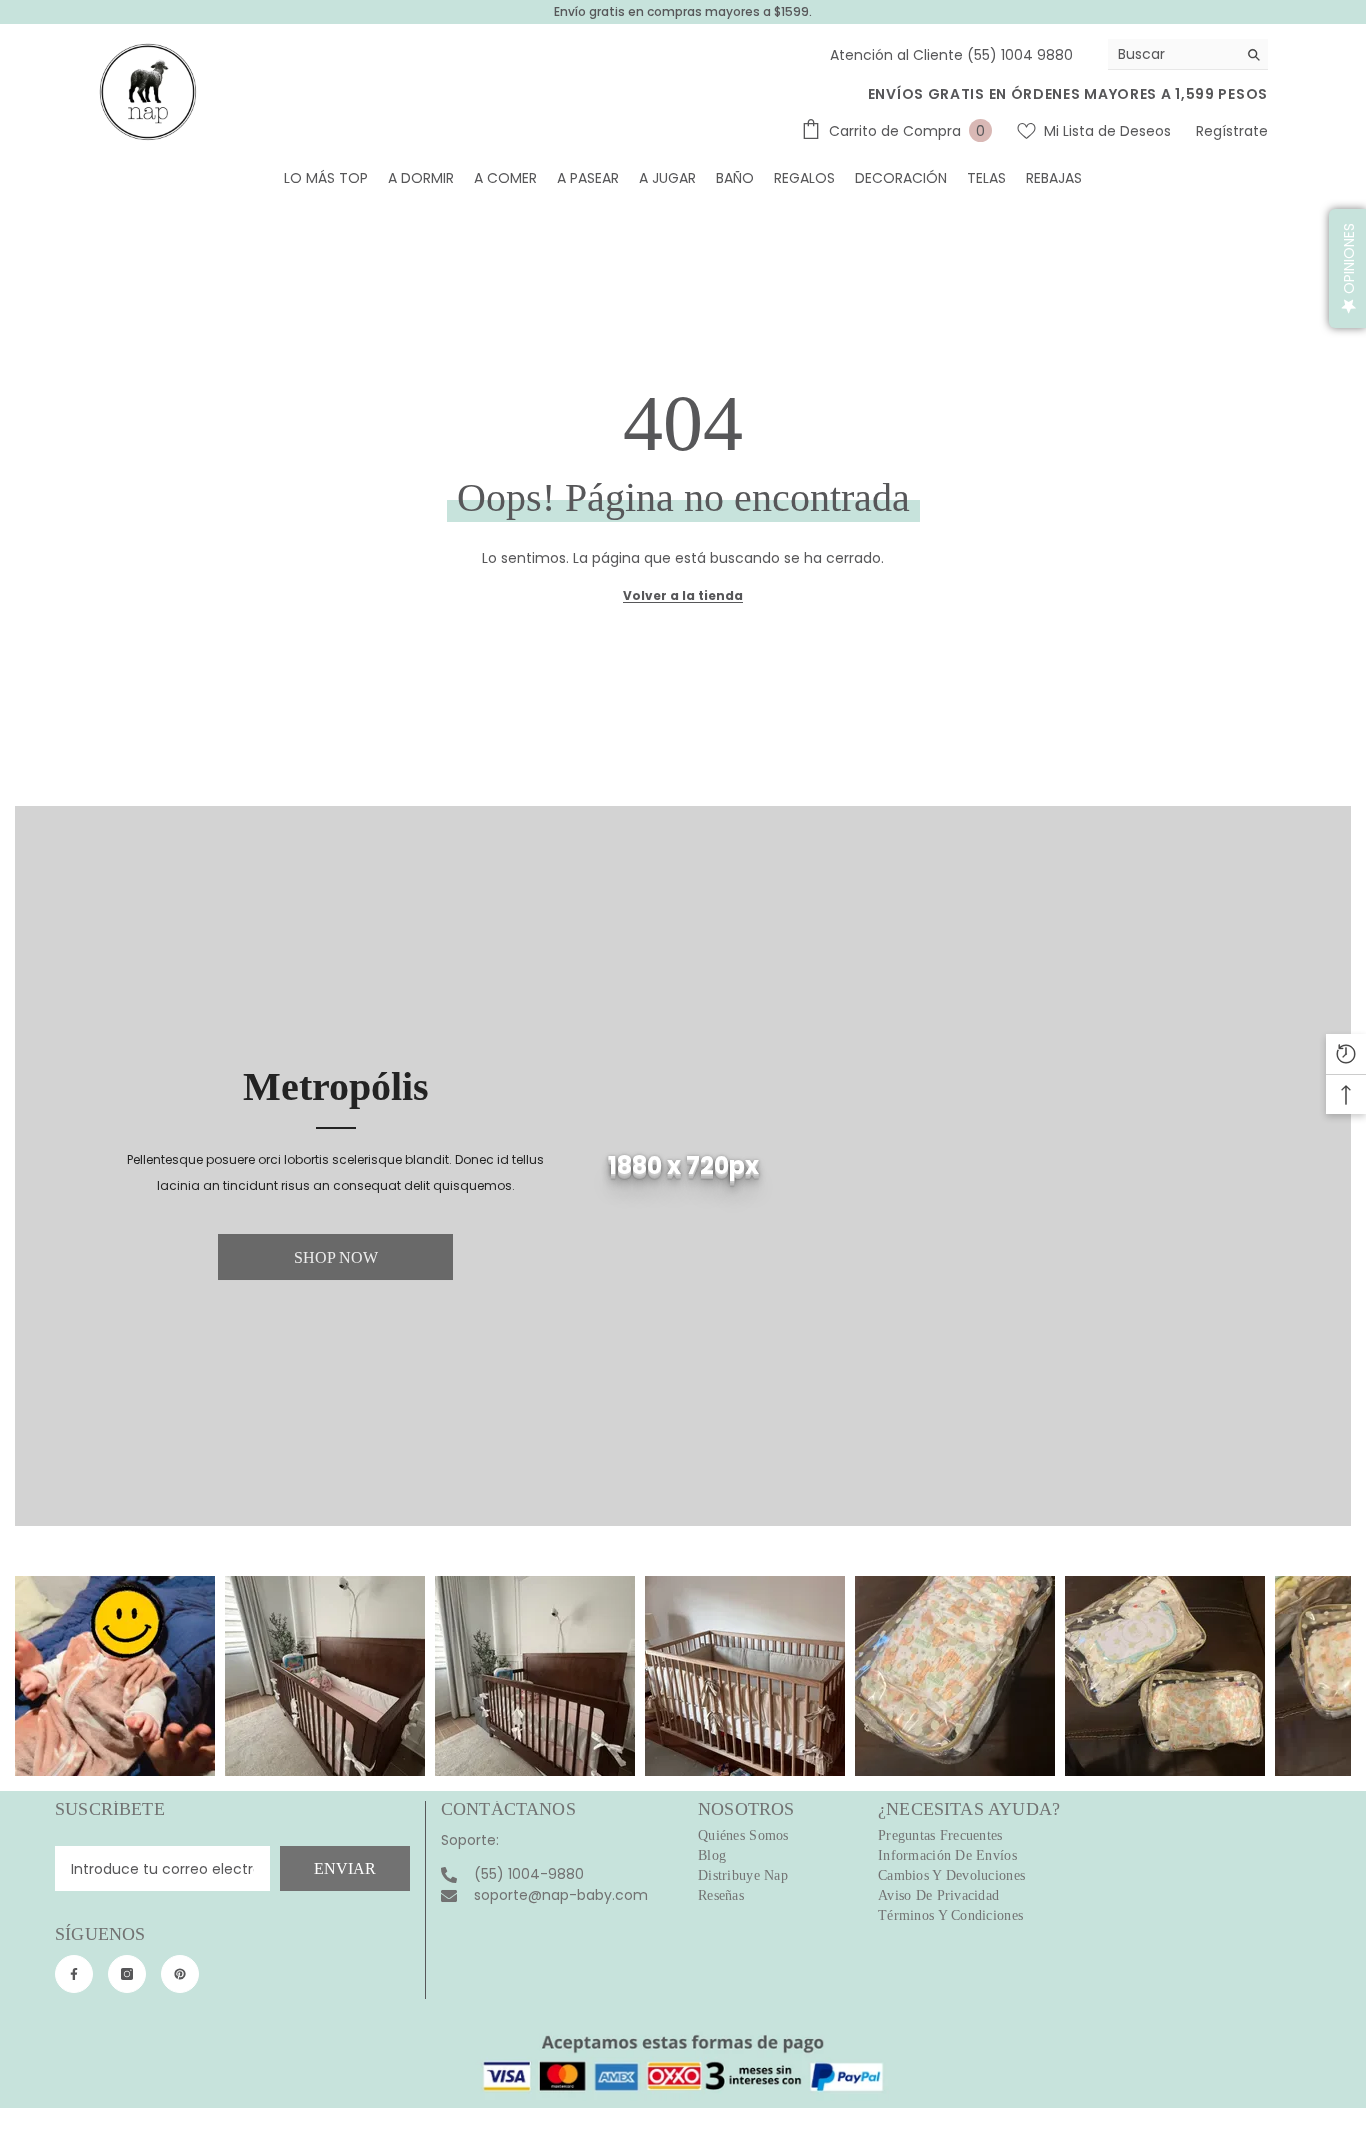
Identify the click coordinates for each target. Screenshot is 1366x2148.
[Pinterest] (180, 1974)
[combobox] (1172, 54)
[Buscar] (1188, 54)
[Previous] (31, 1676)
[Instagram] (127, 1974)
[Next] (1335, 1676)
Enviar (345, 1868)
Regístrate (1232, 131)
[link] (683, 1166)
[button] (1347, 268)
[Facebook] (74, 1974)
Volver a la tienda (683, 595)
